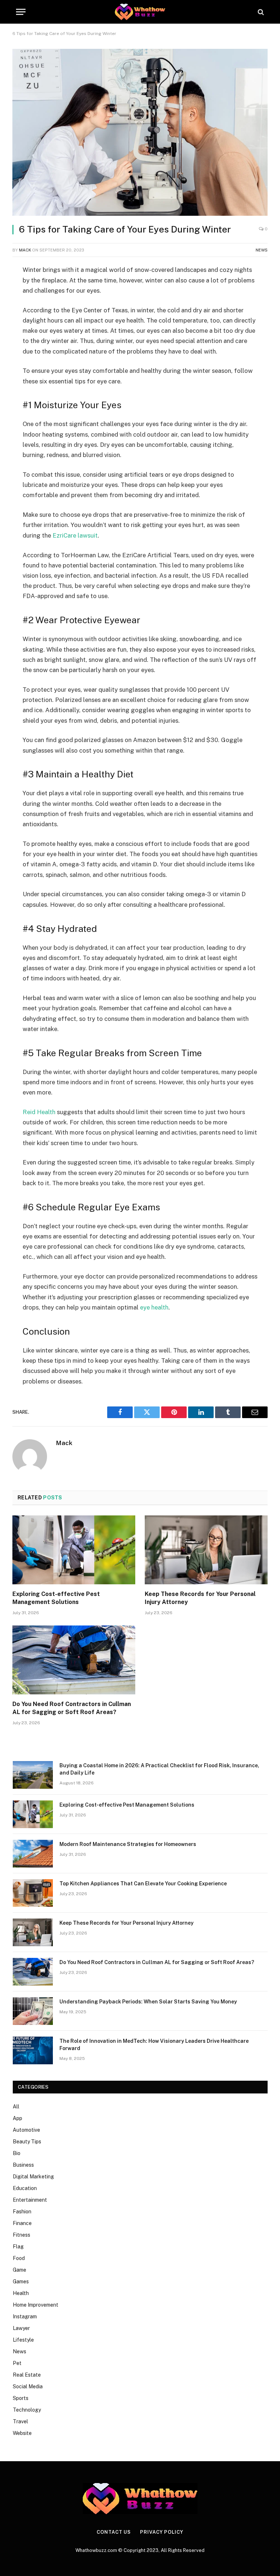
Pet (17, 2363)
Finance (22, 2223)
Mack (25, 250)
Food (19, 2258)
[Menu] (21, 12)
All (16, 2107)
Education (25, 2188)
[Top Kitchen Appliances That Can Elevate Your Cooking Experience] (33, 1893)
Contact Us (114, 2532)
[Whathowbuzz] (140, 12)
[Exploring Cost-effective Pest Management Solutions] (74, 1550)
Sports (21, 2398)
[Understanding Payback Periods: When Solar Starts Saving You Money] (33, 2011)
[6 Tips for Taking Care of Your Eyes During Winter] (140, 132)
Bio (17, 2153)
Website (22, 2433)
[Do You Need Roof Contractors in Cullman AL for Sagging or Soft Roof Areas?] (74, 1660)
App (17, 2118)
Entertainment (30, 2200)
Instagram (25, 2317)
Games (21, 2282)
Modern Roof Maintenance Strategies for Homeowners (128, 1844)
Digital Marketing (33, 2177)
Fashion (22, 2212)
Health (21, 2293)
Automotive (26, 2130)
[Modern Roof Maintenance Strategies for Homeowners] (33, 1854)
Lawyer (21, 2328)
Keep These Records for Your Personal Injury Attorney (200, 1598)
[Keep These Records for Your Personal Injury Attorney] (206, 1550)
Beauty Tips (27, 2142)
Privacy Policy (162, 2532)
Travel (20, 2421)
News (262, 250)
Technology (27, 2410)
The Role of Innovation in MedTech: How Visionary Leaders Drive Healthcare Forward (154, 2045)
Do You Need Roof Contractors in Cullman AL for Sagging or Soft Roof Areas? (72, 1708)
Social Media (28, 2386)
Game (20, 2270)
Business (23, 2165)
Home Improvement (36, 2305)
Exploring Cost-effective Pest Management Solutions (56, 1598)
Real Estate (27, 2375)
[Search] (260, 12)
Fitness (22, 2235)
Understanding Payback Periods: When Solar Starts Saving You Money (148, 2002)
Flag (18, 2247)
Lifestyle (23, 2340)
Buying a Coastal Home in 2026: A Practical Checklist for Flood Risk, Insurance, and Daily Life (159, 1769)
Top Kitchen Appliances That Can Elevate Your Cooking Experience (143, 1884)
